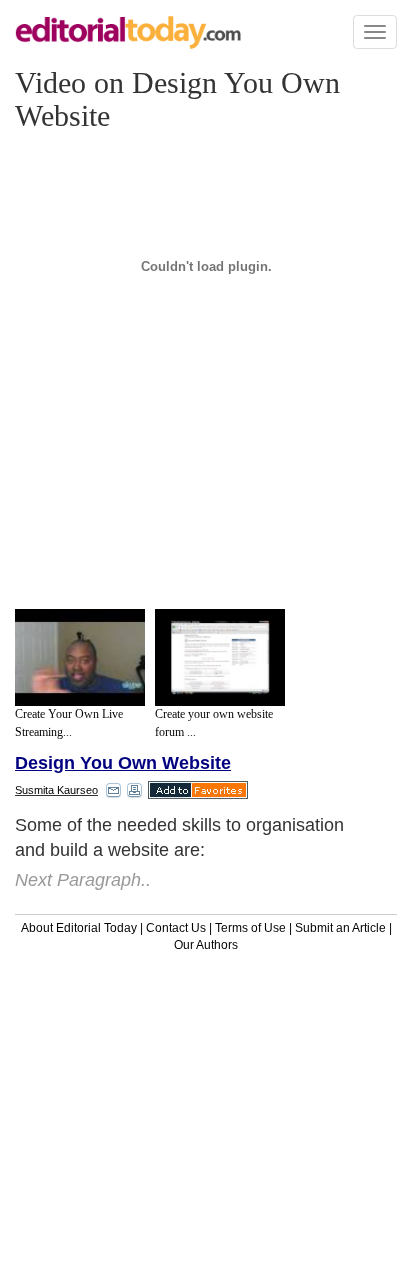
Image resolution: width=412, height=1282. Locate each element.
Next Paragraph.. (83, 880)
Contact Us (176, 928)
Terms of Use (250, 928)
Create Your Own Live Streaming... (69, 722)
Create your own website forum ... (214, 722)
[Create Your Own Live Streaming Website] (80, 658)
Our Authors (206, 945)
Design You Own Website (123, 763)
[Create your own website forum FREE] (220, 658)
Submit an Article (340, 928)
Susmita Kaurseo (56, 790)
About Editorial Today (79, 928)
